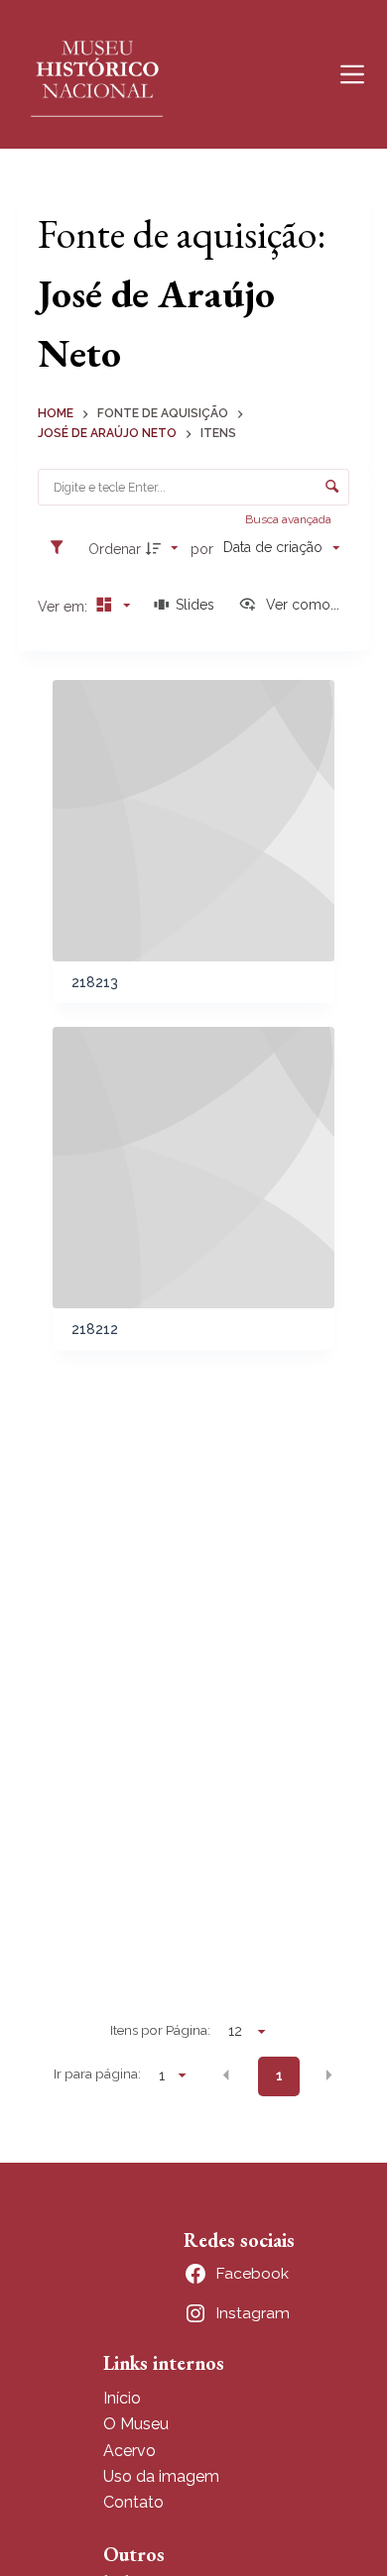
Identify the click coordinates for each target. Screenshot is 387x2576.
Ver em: (64, 607)
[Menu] (352, 74)
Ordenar (115, 549)
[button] (226, 2074)
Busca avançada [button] (290, 519)
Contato (133, 2502)
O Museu (136, 2424)
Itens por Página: (160, 2030)
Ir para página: (97, 2073)
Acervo (129, 2451)
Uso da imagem (161, 2476)
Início (122, 2398)
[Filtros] (62, 548)
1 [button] (279, 2075)
